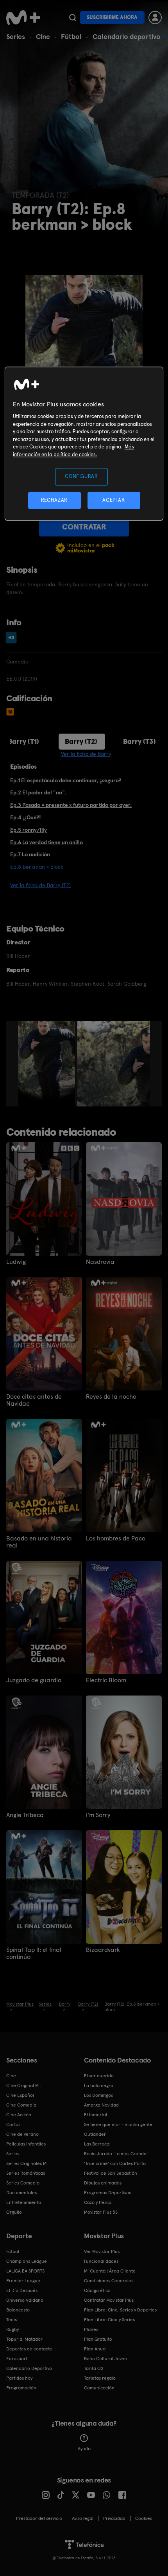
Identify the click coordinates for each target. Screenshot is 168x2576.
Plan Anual (95, 2349)
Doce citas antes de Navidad (34, 1400)
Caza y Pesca (98, 2202)
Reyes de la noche (111, 1397)
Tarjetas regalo (100, 2378)
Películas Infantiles (26, 2144)
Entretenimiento (24, 2202)
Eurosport (17, 2359)
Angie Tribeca (25, 1815)
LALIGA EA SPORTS (25, 2271)
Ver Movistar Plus (102, 2251)
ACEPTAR (114, 500)
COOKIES (144, 2518)
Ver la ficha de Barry (86, 754)
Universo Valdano (25, 2300)
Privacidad (114, 2518)
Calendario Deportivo (29, 2368)
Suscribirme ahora (112, 17)
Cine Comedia (21, 2105)
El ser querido (99, 2076)
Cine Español (20, 2095)
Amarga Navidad (101, 2105)
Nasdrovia (100, 1262)
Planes (91, 2329)
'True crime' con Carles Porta (115, 2163)
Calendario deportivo (127, 36)
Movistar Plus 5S (101, 2212)
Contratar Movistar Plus (109, 2300)
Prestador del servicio (39, 2518)
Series (16, 36)
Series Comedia (23, 2183)
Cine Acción (19, 2115)
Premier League (23, 2281)
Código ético (97, 2290)
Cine (43, 36)
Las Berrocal (97, 2144)
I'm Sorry (98, 1815)
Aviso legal (83, 2518)
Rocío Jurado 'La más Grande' (116, 2154)
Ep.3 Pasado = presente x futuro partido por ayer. (71, 805)
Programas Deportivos (107, 2193)
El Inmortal (96, 2115)
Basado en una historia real (39, 1542)
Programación (21, 2388)
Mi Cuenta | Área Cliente (110, 2271)
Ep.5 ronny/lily (29, 830)
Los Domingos (98, 2095)
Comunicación (99, 2388)
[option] (47, 1064)
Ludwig (16, 1262)
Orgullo (14, 2212)
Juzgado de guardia (34, 1680)
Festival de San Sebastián (111, 2173)
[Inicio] (24, 18)
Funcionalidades (101, 2261)
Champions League (27, 2261)
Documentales (21, 2193)
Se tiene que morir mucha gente (118, 2124)
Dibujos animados (103, 2183)
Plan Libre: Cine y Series (109, 2320)
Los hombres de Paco (116, 1539)
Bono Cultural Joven (105, 2359)
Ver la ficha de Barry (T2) (40, 885)
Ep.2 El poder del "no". (38, 792)
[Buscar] (72, 18)
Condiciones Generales (109, 2281)
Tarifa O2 (94, 2368)
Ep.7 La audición (30, 854)
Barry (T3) (139, 741)
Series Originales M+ (28, 2163)
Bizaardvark (103, 1950)
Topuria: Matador (24, 2339)
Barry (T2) (81, 741)
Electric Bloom (106, 1680)
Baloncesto (18, 2310)
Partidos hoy (19, 2378)
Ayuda (84, 2449)
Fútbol (71, 36)
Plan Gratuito (98, 2339)
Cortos (13, 2124)
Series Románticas (26, 2173)
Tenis (12, 2320)
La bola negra (99, 2086)
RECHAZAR (54, 500)
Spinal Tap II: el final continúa (34, 1953)
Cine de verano (22, 2134)
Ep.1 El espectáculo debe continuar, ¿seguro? (66, 780)
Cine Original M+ (24, 2086)
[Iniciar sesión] (155, 18)
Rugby (13, 2329)
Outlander (95, 2134)
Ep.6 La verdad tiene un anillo (46, 842)
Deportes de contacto (29, 2349)
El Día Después (22, 2290)
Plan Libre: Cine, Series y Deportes (120, 2310)
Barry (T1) (23, 741)
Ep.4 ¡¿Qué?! (26, 817)
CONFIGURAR (81, 477)
